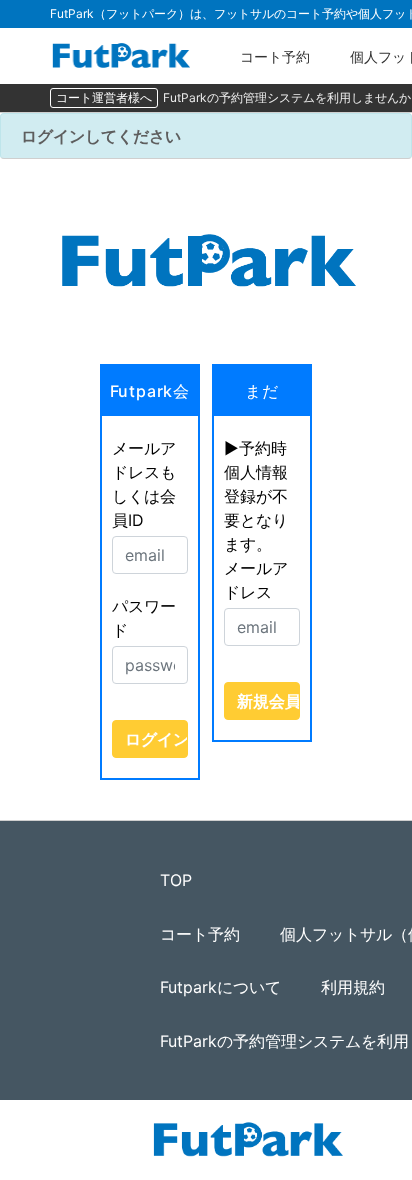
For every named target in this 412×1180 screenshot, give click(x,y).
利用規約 (353, 987)
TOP (176, 880)
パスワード (144, 618)
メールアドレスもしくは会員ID (144, 484)
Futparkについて (220, 987)
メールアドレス (256, 580)
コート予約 (275, 56)
